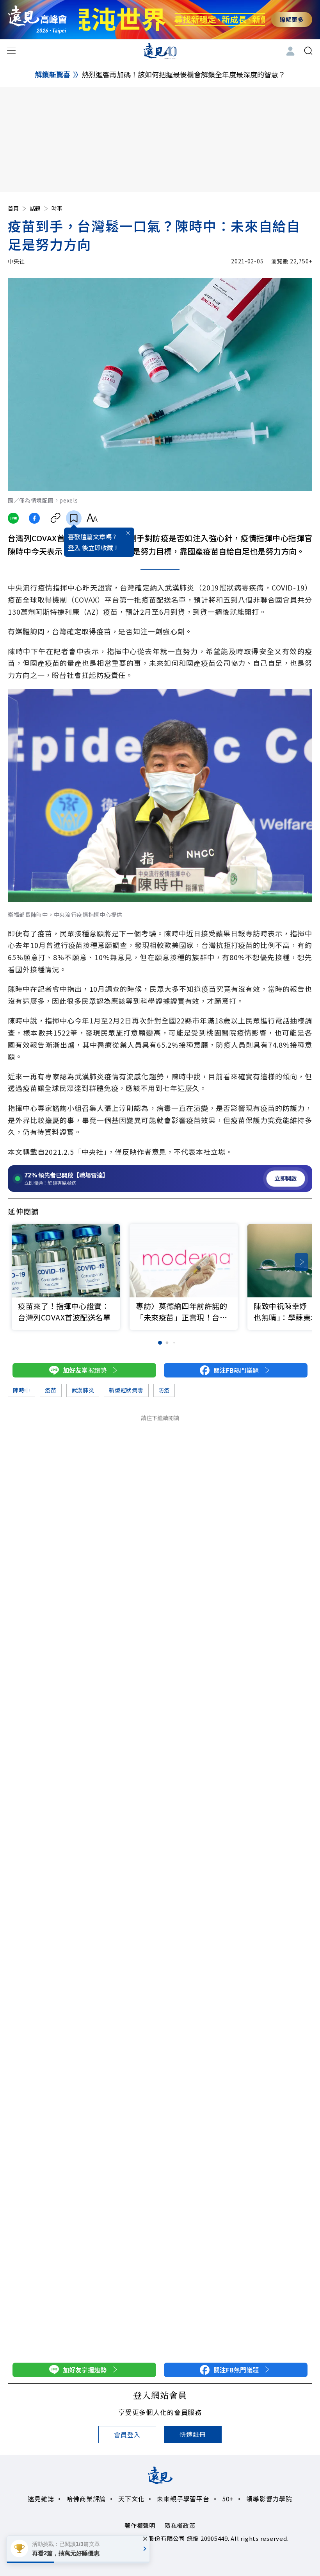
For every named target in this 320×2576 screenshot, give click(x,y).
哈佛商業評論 (86, 2499)
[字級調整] (92, 518)
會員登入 (127, 2435)
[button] (301, 1262)
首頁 (13, 208)
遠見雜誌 (41, 2499)
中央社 (16, 261)
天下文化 (131, 2499)
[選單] (11, 51)
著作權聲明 (140, 2525)
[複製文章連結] (56, 518)
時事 (57, 208)
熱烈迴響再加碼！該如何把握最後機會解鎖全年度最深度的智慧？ (183, 74)
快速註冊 (193, 2434)
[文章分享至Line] (13, 518)
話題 (35, 208)
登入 (74, 547)
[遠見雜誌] (160, 50)
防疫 (164, 1390)
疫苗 (51, 1390)
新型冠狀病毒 (126, 1390)
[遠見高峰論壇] (37, 19)
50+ (228, 2499)
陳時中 (21, 1390)
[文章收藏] (74, 518)
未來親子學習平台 (183, 2499)
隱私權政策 (180, 2525)
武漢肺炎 (83, 1390)
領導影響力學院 (269, 2499)
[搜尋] (308, 51)
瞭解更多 (292, 19)
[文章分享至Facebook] (35, 518)
